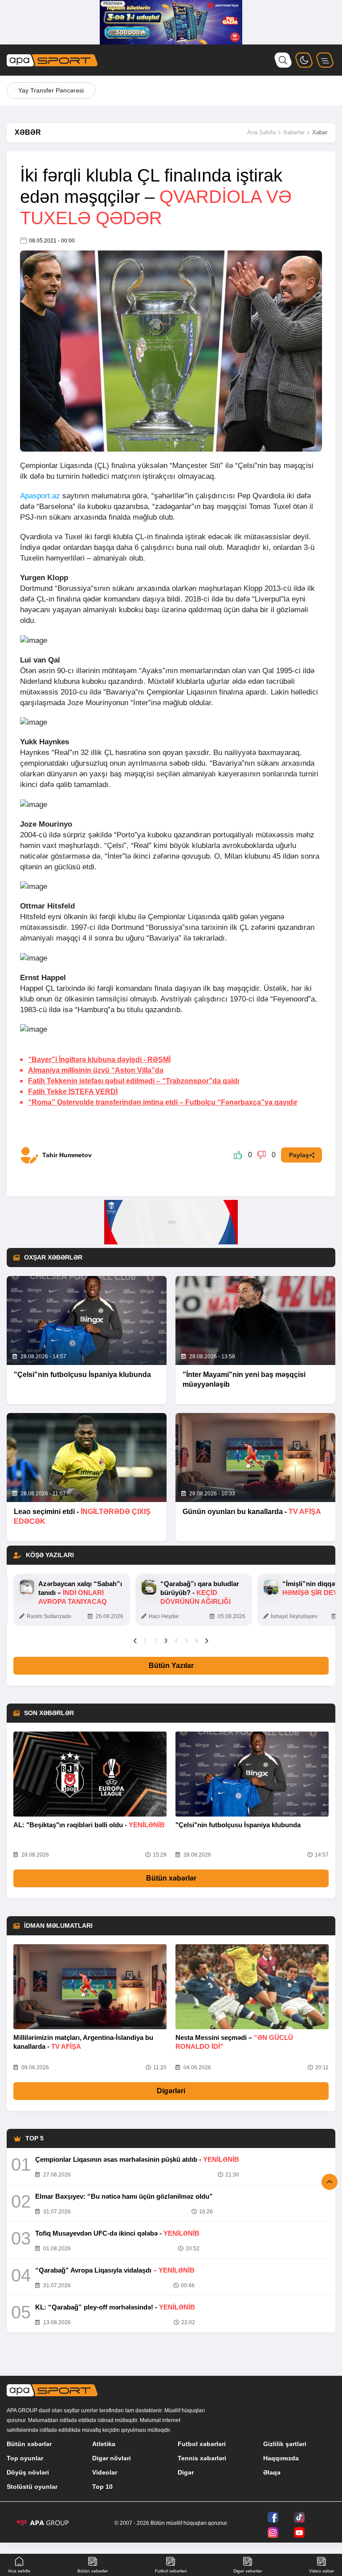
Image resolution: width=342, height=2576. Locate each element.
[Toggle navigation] (325, 60)
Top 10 (102, 2487)
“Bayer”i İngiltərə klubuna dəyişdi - (99, 1060)
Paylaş (299, 1155)
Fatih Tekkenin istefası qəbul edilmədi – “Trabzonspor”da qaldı (134, 1081)
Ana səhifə (19, 2571)
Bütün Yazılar (171, 1666)
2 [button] (156, 1641)
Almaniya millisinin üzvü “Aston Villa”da (96, 1070)
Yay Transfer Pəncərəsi (51, 90)
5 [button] (186, 1641)
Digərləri (171, 2091)
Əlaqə (272, 2472)
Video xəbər (322, 2571)
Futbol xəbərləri (202, 2444)
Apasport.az (40, 496)
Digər (186, 2472)
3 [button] (166, 1641)
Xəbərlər (294, 132)
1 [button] (145, 1641)
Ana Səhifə (261, 132)
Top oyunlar (25, 2458)
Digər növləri (112, 2458)
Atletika (104, 2444)
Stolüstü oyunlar (32, 2487)
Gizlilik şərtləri (285, 2444)
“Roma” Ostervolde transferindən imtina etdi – (163, 1102)
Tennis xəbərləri (202, 2458)
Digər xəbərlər (248, 2571)
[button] (135, 1640)
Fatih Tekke (73, 1092)
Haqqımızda (281, 2458)
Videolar (105, 2472)
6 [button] (197, 1641)
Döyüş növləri (28, 2472)
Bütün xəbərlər (171, 1878)
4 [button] (176, 1641)
